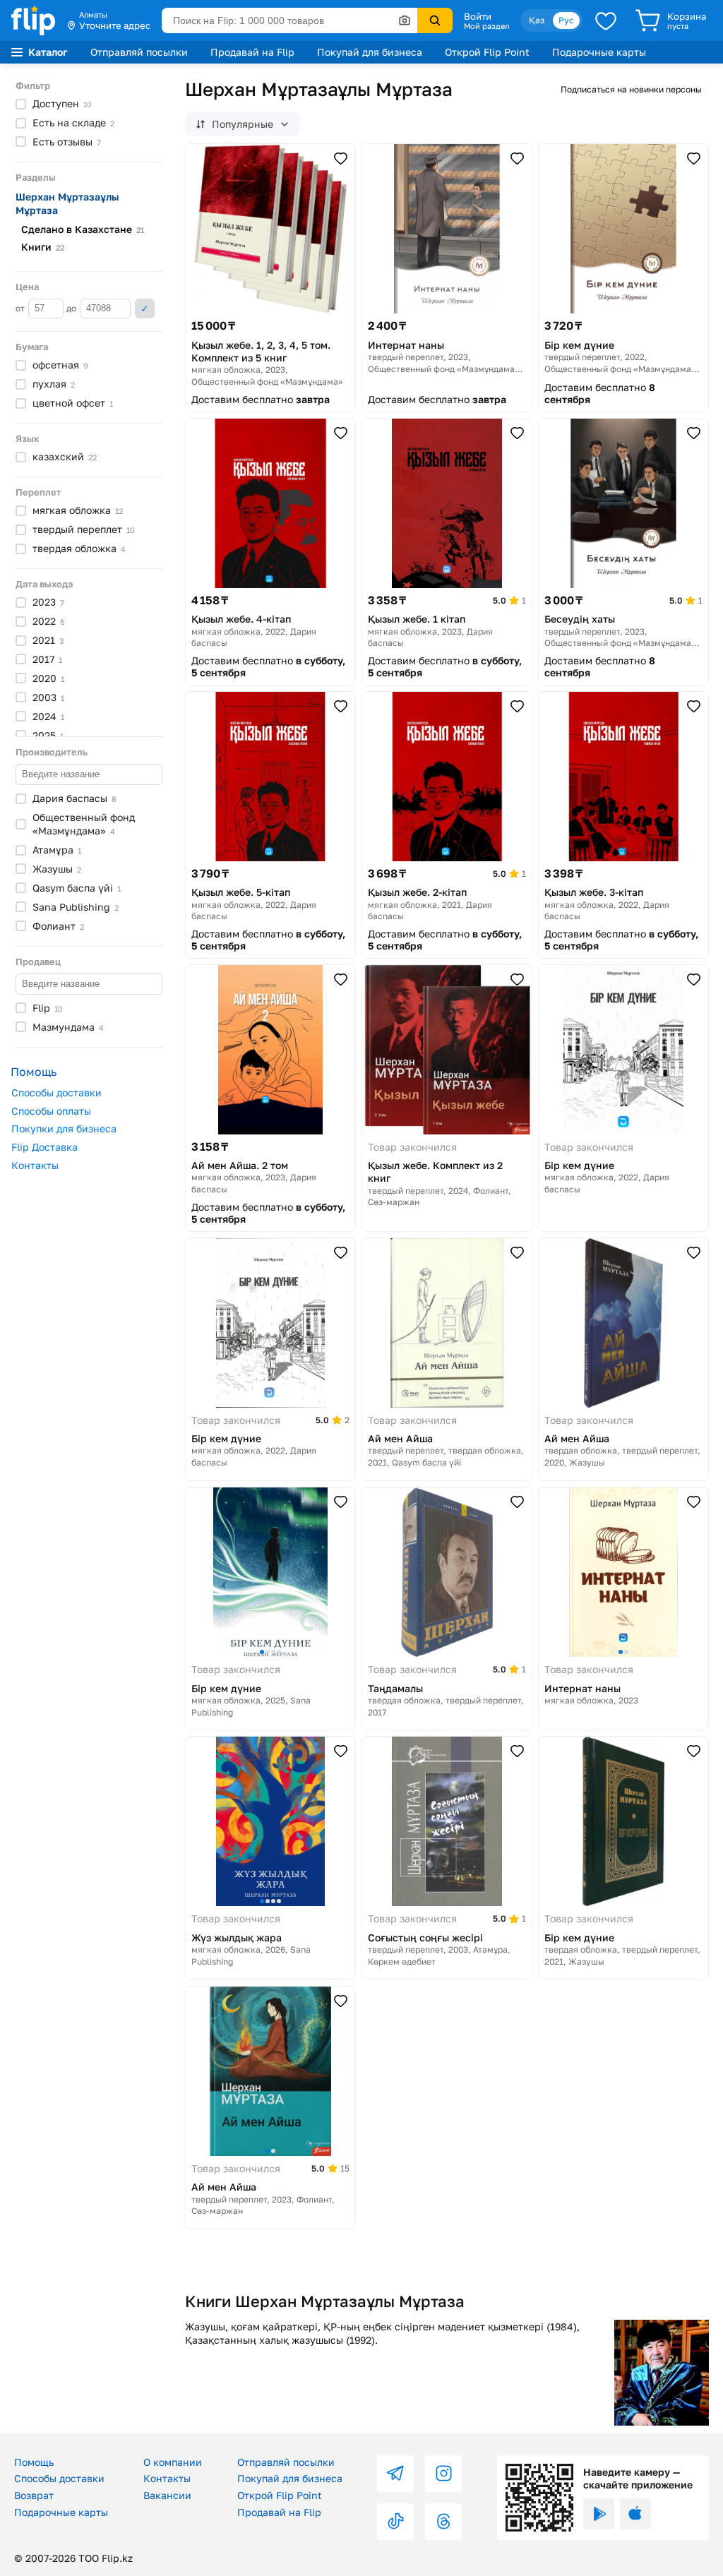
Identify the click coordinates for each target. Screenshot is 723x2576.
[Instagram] (443, 2474)
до (72, 308)
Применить (145, 308)
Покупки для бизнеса (64, 1128)
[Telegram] (395, 2474)
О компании (173, 2462)
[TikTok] (395, 2522)
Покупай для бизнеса (370, 52)
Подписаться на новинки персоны (631, 89)
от (21, 308)
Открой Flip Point (487, 52)
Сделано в (83, 229)
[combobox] (289, 20)
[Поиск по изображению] (405, 20)
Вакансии (167, 2495)
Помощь (34, 2462)
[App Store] (635, 2514)
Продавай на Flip (252, 52)
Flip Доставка (44, 1147)
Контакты (35, 1165)
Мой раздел (486, 26)
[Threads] (443, 2522)
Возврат (34, 2495)
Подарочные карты (599, 52)
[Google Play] (599, 2514)
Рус (566, 20)
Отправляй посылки (139, 52)
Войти (478, 16)
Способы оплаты (51, 1111)
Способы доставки (56, 1092)
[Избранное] (606, 20)
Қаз (537, 20)
